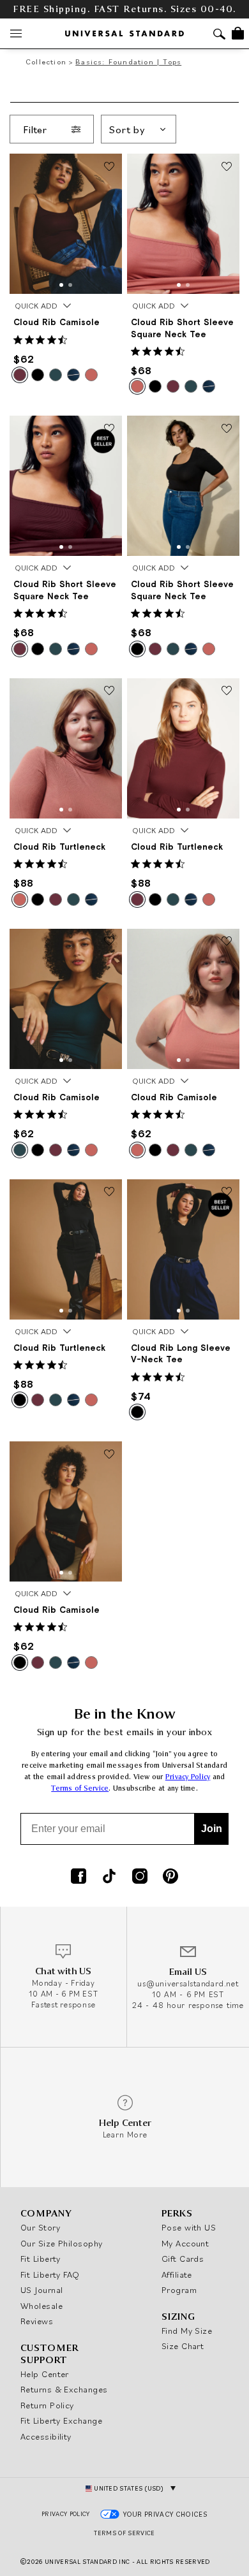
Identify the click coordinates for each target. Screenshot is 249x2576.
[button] (61, 285)
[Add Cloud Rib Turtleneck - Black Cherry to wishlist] (227, 692)
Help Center (45, 2374)
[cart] (238, 33)
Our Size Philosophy (62, 2243)
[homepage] (124, 33)
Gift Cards (183, 2259)
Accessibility (46, 2436)
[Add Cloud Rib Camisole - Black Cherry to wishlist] (109, 167)
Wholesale (41, 2306)
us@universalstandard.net (188, 1983)
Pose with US (189, 2227)
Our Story (40, 2227)
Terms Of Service (124, 2533)
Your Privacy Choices (166, 2514)
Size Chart (183, 2346)
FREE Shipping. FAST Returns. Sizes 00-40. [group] (124, 9)
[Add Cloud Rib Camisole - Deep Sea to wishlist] (109, 942)
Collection (46, 62)
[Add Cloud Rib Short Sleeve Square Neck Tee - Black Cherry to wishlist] (109, 429)
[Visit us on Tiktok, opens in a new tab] (109, 1877)
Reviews (37, 2321)
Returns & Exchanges (64, 2389)
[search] (219, 35)
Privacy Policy (188, 1777)
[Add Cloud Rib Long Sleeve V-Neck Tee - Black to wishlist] (227, 1193)
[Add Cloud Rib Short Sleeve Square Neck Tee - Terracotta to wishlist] (227, 167)
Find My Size (187, 2331)
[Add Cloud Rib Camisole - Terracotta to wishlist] (227, 942)
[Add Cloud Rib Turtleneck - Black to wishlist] (109, 1193)
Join (212, 1829)
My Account (185, 2243)
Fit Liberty (41, 2259)
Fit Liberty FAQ (50, 2274)
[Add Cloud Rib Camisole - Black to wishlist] (109, 1455)
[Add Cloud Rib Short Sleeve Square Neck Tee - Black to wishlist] (227, 429)
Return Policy (47, 2405)
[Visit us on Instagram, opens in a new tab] (140, 1877)
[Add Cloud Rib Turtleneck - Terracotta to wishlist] (109, 692)
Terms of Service (80, 1788)
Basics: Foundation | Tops (128, 62)
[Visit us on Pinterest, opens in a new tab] (170, 1877)
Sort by (127, 129)
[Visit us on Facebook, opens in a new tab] (79, 1877)
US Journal (42, 2290)
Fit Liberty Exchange (61, 2420)
